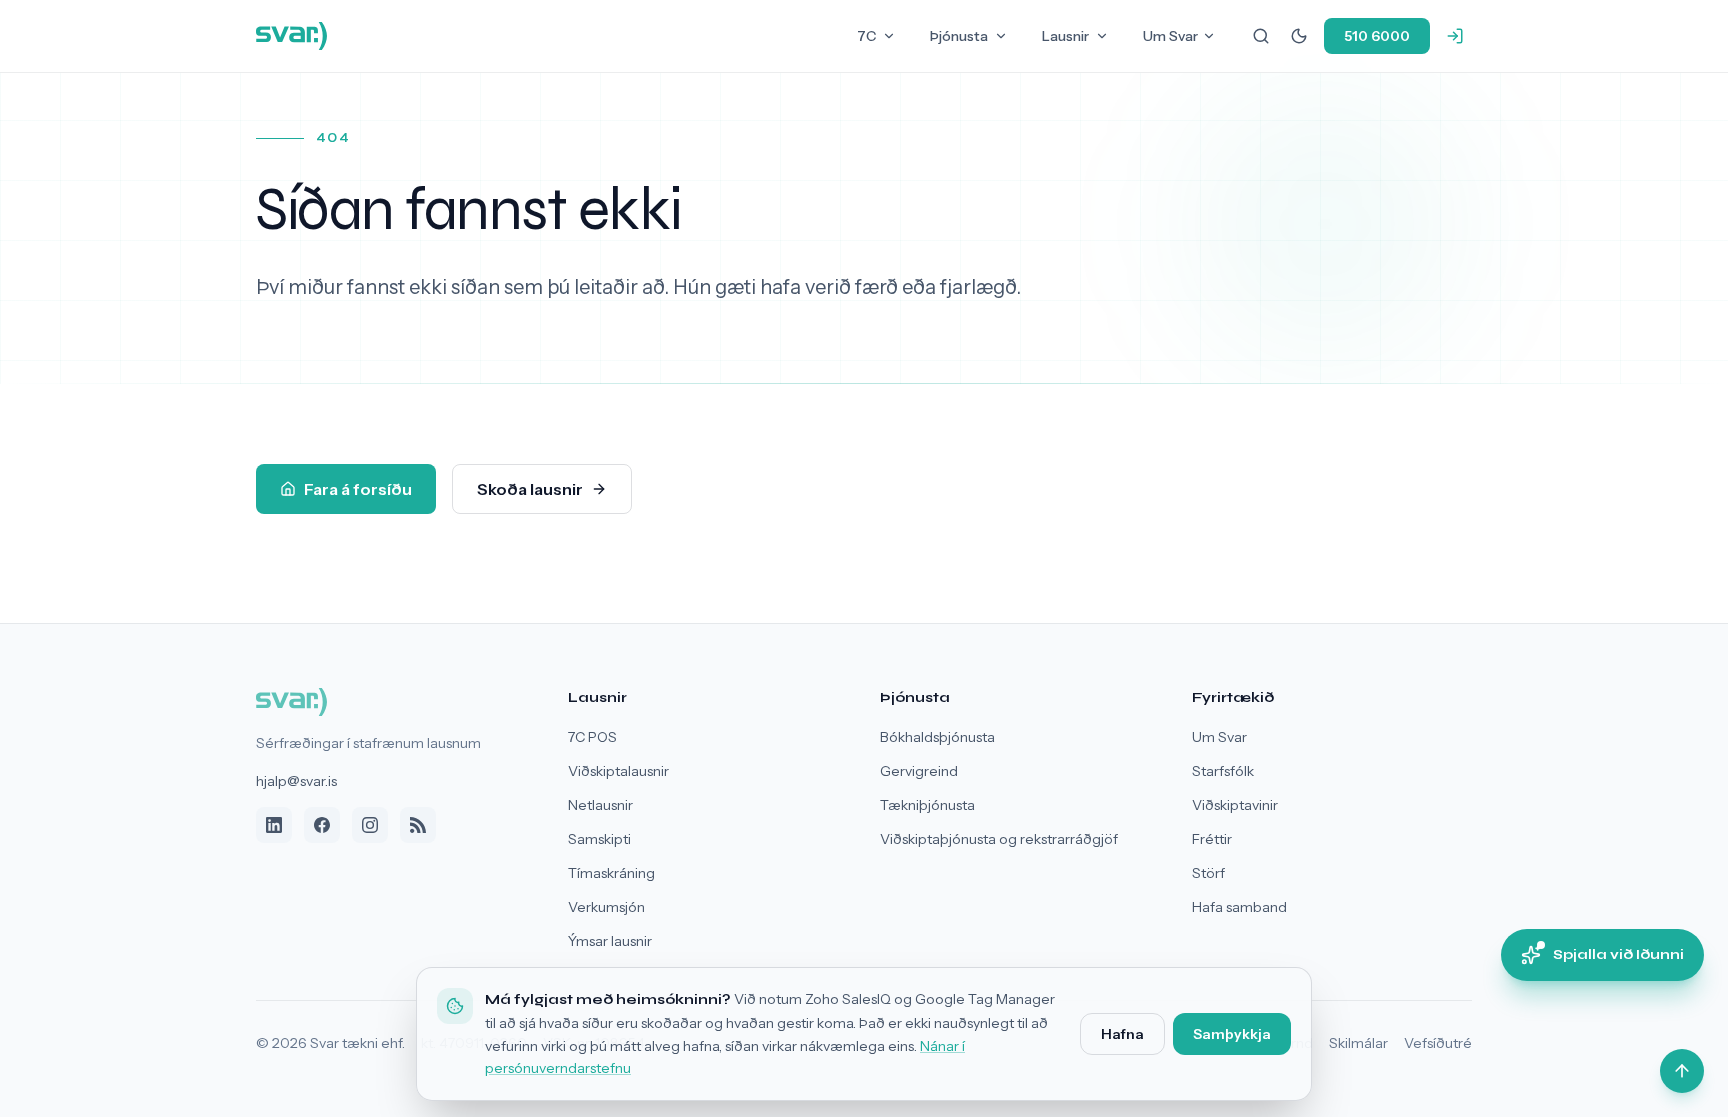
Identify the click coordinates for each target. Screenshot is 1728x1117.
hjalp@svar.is (296, 781)
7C (866, 36)
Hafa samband (1239, 907)
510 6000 (1377, 36)
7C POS (592, 737)
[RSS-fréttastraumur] (418, 825)
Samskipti (599, 839)
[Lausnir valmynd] (1102, 36)
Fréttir (1212, 839)
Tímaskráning (611, 873)
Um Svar (1170, 36)
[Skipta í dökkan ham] (1299, 36)
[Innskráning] (1455, 36)
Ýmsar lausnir (610, 941)
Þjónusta (959, 36)
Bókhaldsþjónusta (937, 737)
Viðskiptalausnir (618, 771)
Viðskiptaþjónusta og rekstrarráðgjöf (999, 839)
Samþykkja (1232, 1034)
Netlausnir (600, 805)
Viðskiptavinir (1235, 805)
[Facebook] (322, 825)
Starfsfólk (1223, 771)
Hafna (1122, 1034)
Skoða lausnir (530, 489)
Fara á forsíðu (358, 489)
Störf (1208, 873)
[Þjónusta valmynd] (1001, 36)
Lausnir (1065, 36)
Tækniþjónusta (927, 805)
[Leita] (1261, 36)
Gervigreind (919, 771)
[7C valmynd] (889, 36)
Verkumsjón (606, 907)
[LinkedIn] (274, 825)
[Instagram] (370, 825)
